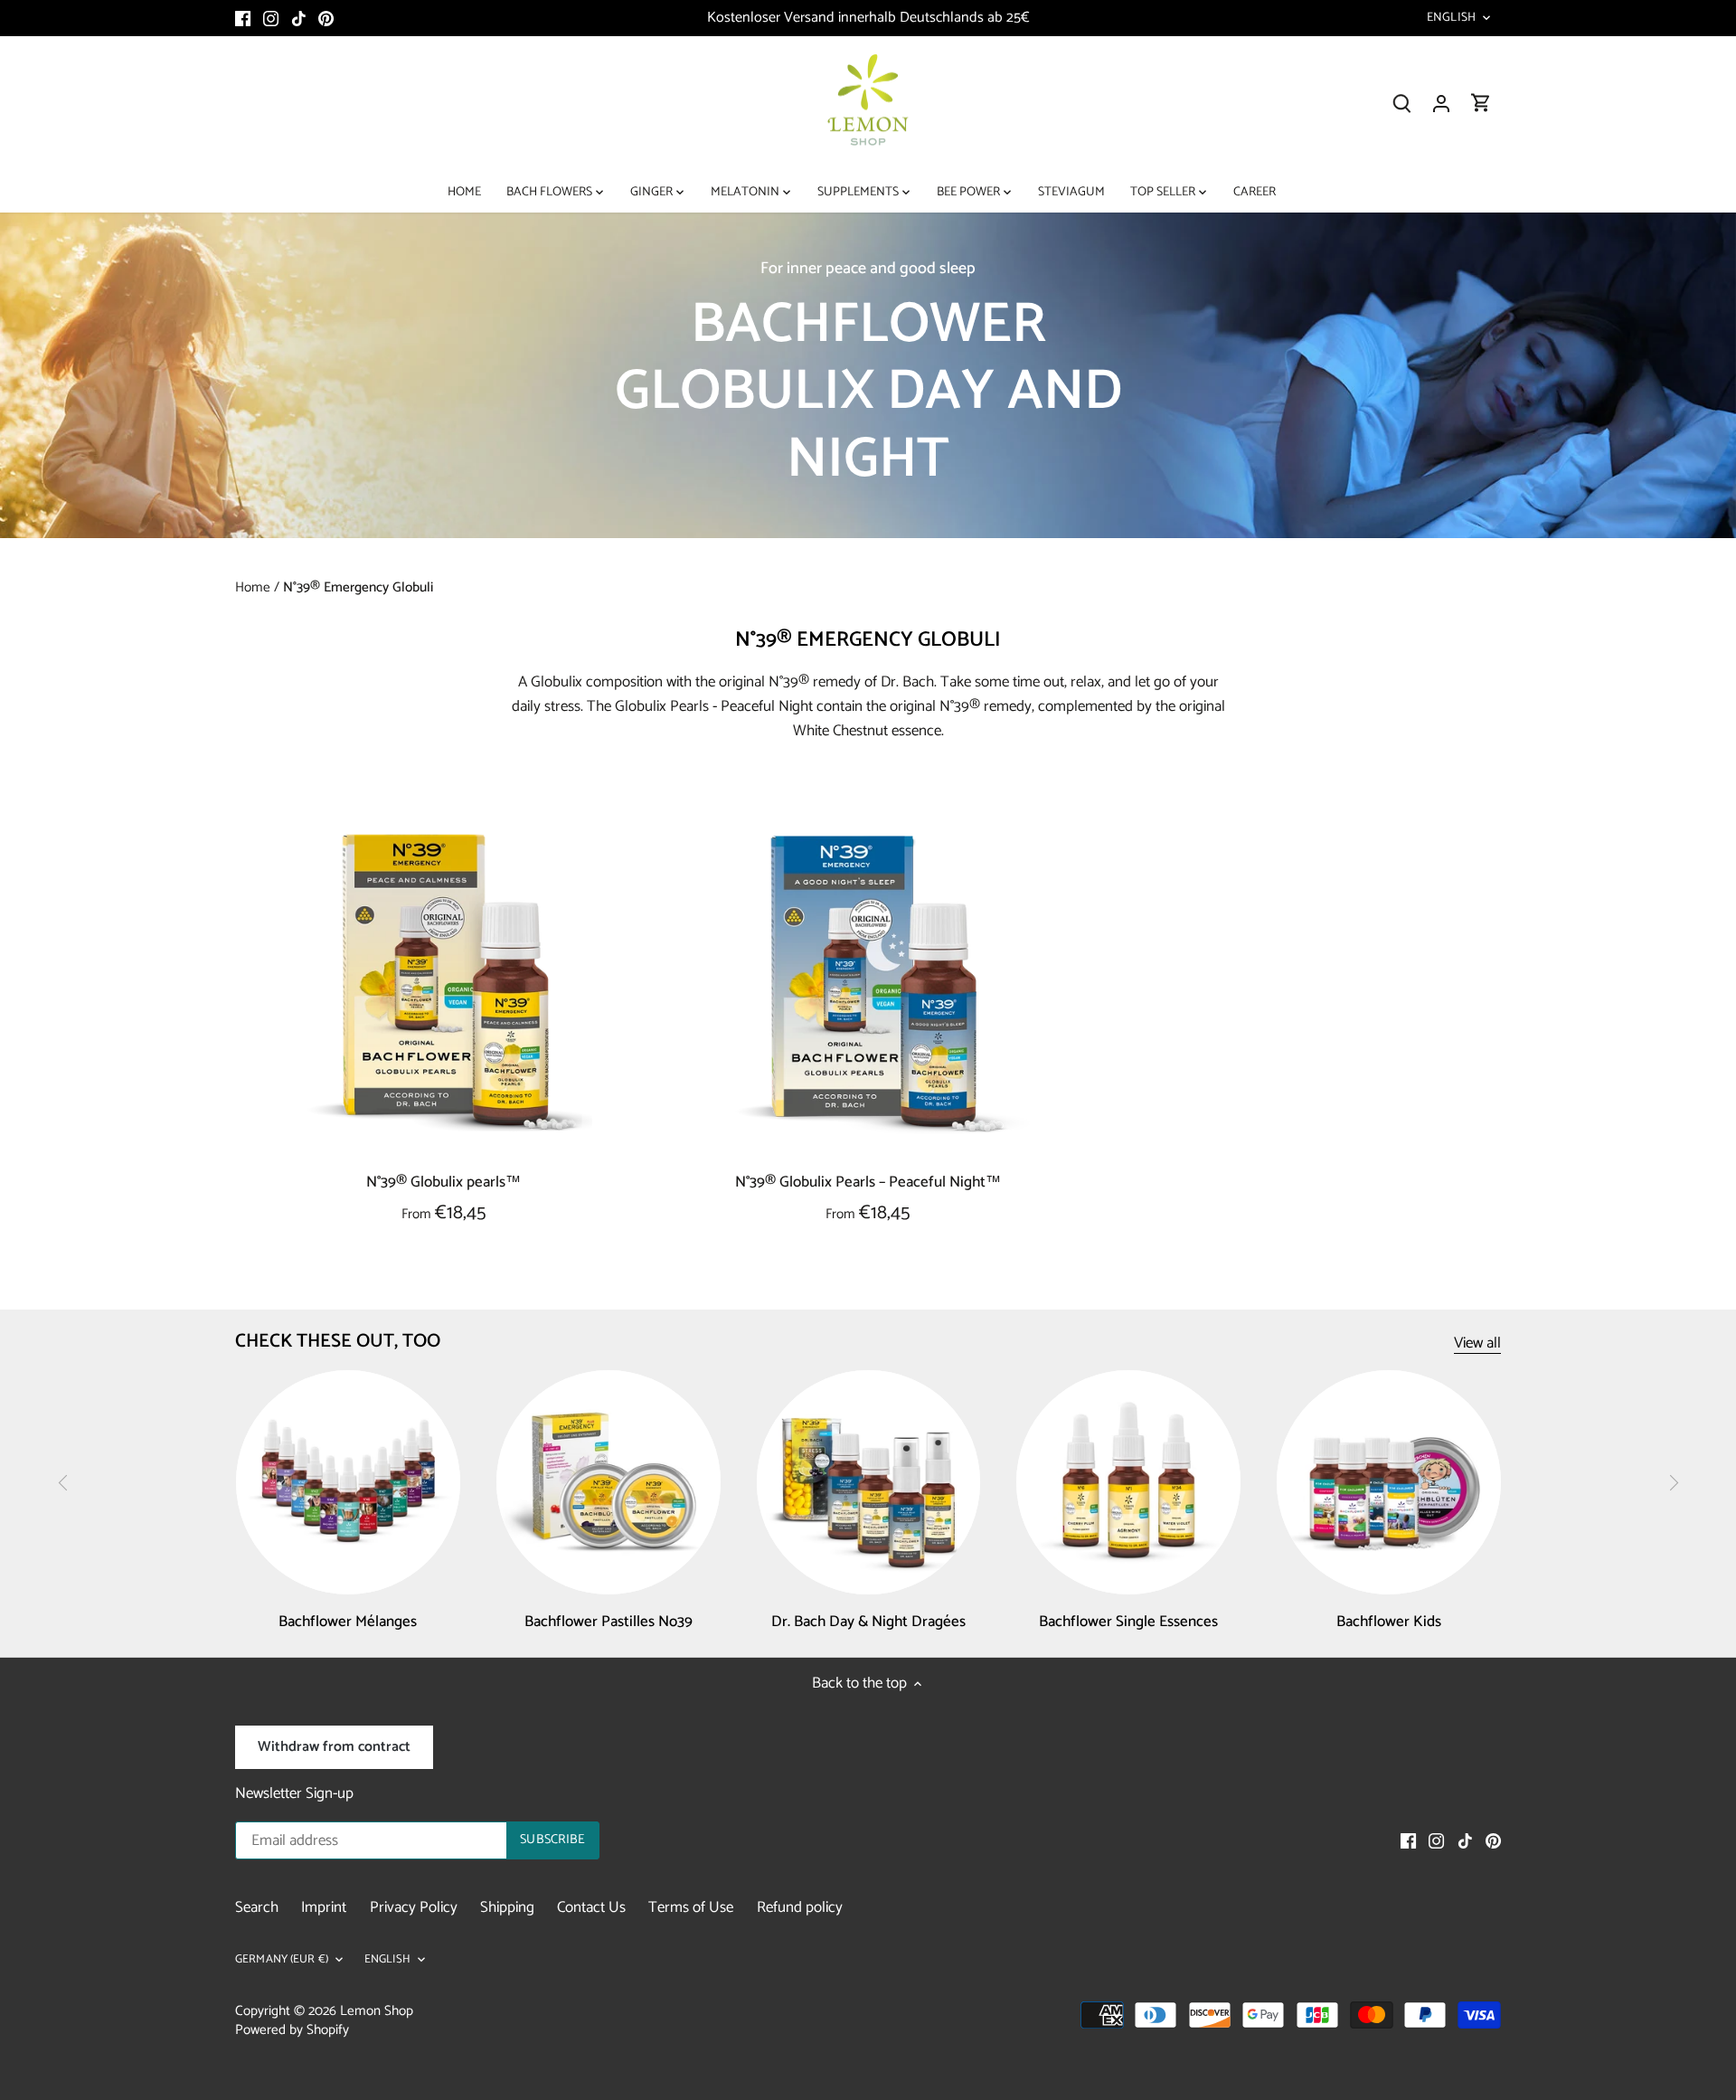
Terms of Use (691, 1907)
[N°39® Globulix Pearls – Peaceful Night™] (869, 983)
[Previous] (63, 1483)
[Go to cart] (1481, 104)
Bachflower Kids (1389, 1622)
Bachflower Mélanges (348, 1622)
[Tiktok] (299, 18)
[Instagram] (271, 18)
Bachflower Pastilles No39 (609, 1622)
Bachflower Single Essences (1128, 1622)
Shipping (507, 1907)
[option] (868, 375)
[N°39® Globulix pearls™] (444, 983)
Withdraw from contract (334, 1747)
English (1451, 18)
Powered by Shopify (292, 2030)
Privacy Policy (414, 1907)
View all (1477, 1343)
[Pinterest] (326, 18)
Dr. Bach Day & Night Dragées (868, 1622)
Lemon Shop (377, 2011)
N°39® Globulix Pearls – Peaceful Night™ (868, 1182)
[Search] (1401, 104)
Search (257, 1907)
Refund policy (800, 1907)
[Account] (1441, 104)
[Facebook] (243, 18)
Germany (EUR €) (282, 1960)
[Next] (1673, 1483)
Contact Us (591, 1907)
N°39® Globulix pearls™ (443, 1182)
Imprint (324, 1907)
